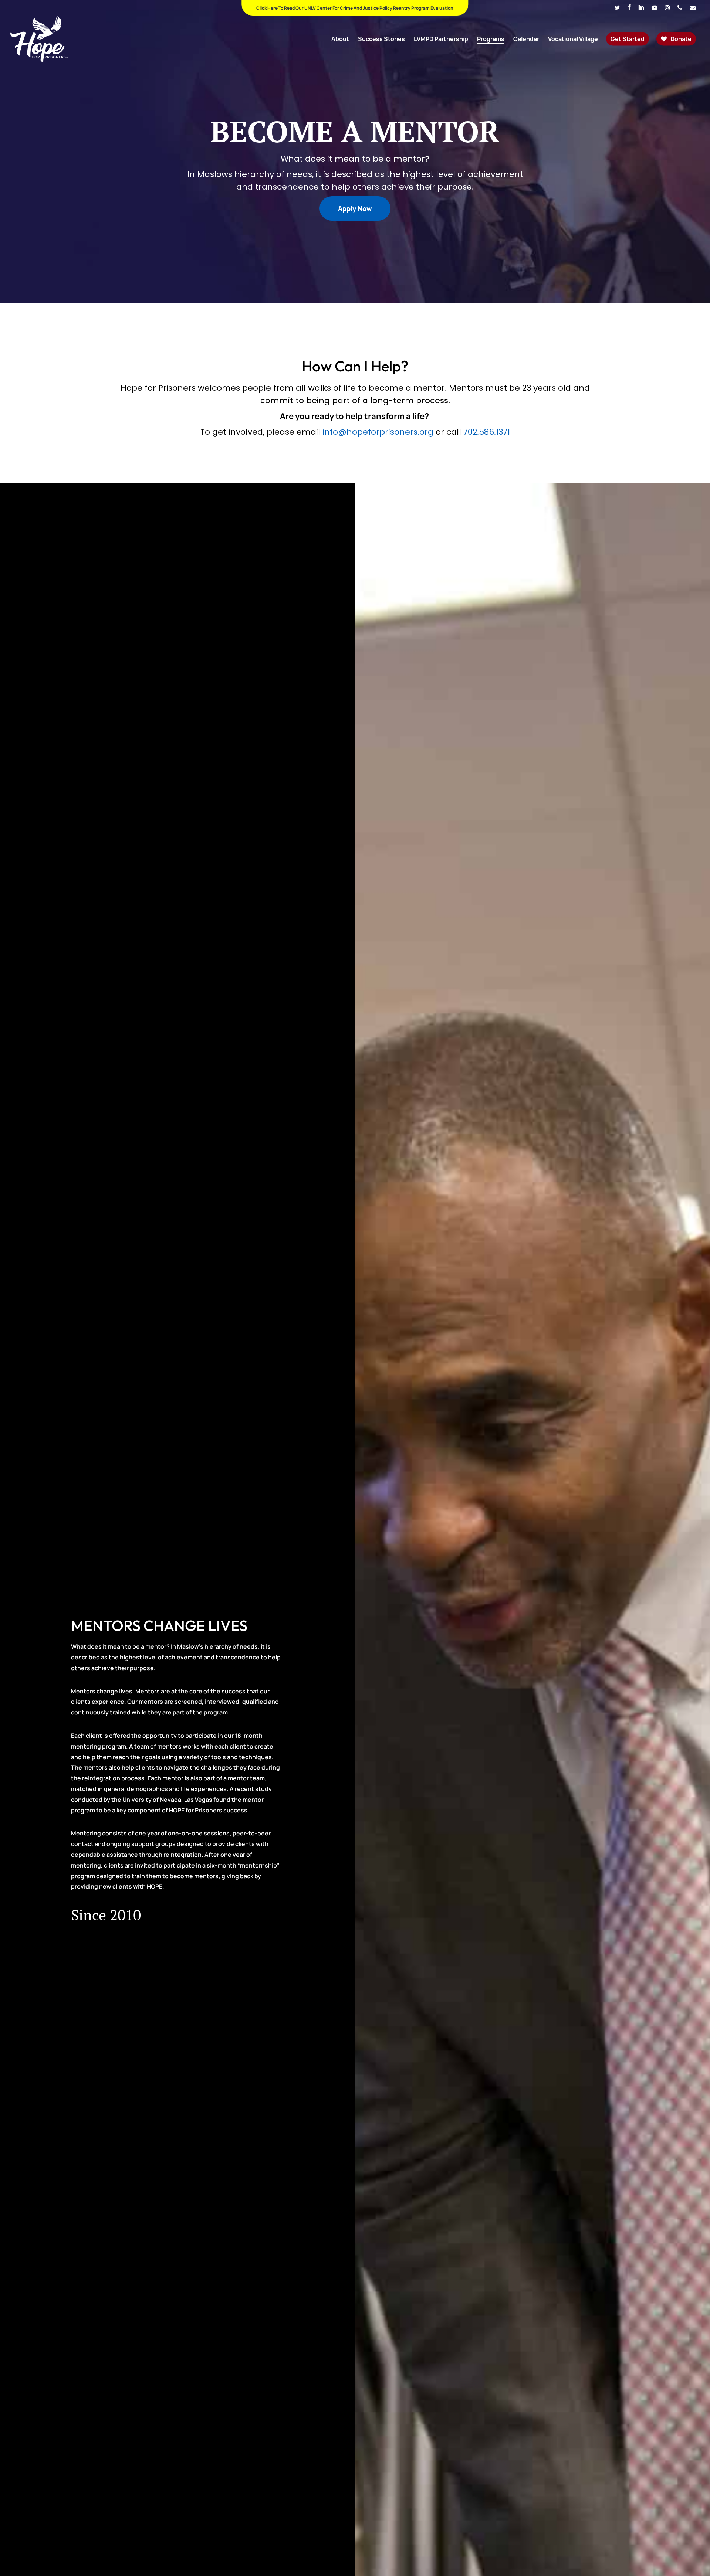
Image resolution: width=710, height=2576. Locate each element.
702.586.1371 (487, 432)
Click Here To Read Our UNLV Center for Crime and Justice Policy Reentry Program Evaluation (355, 8)
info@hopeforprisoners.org (378, 432)
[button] (355, 208)
